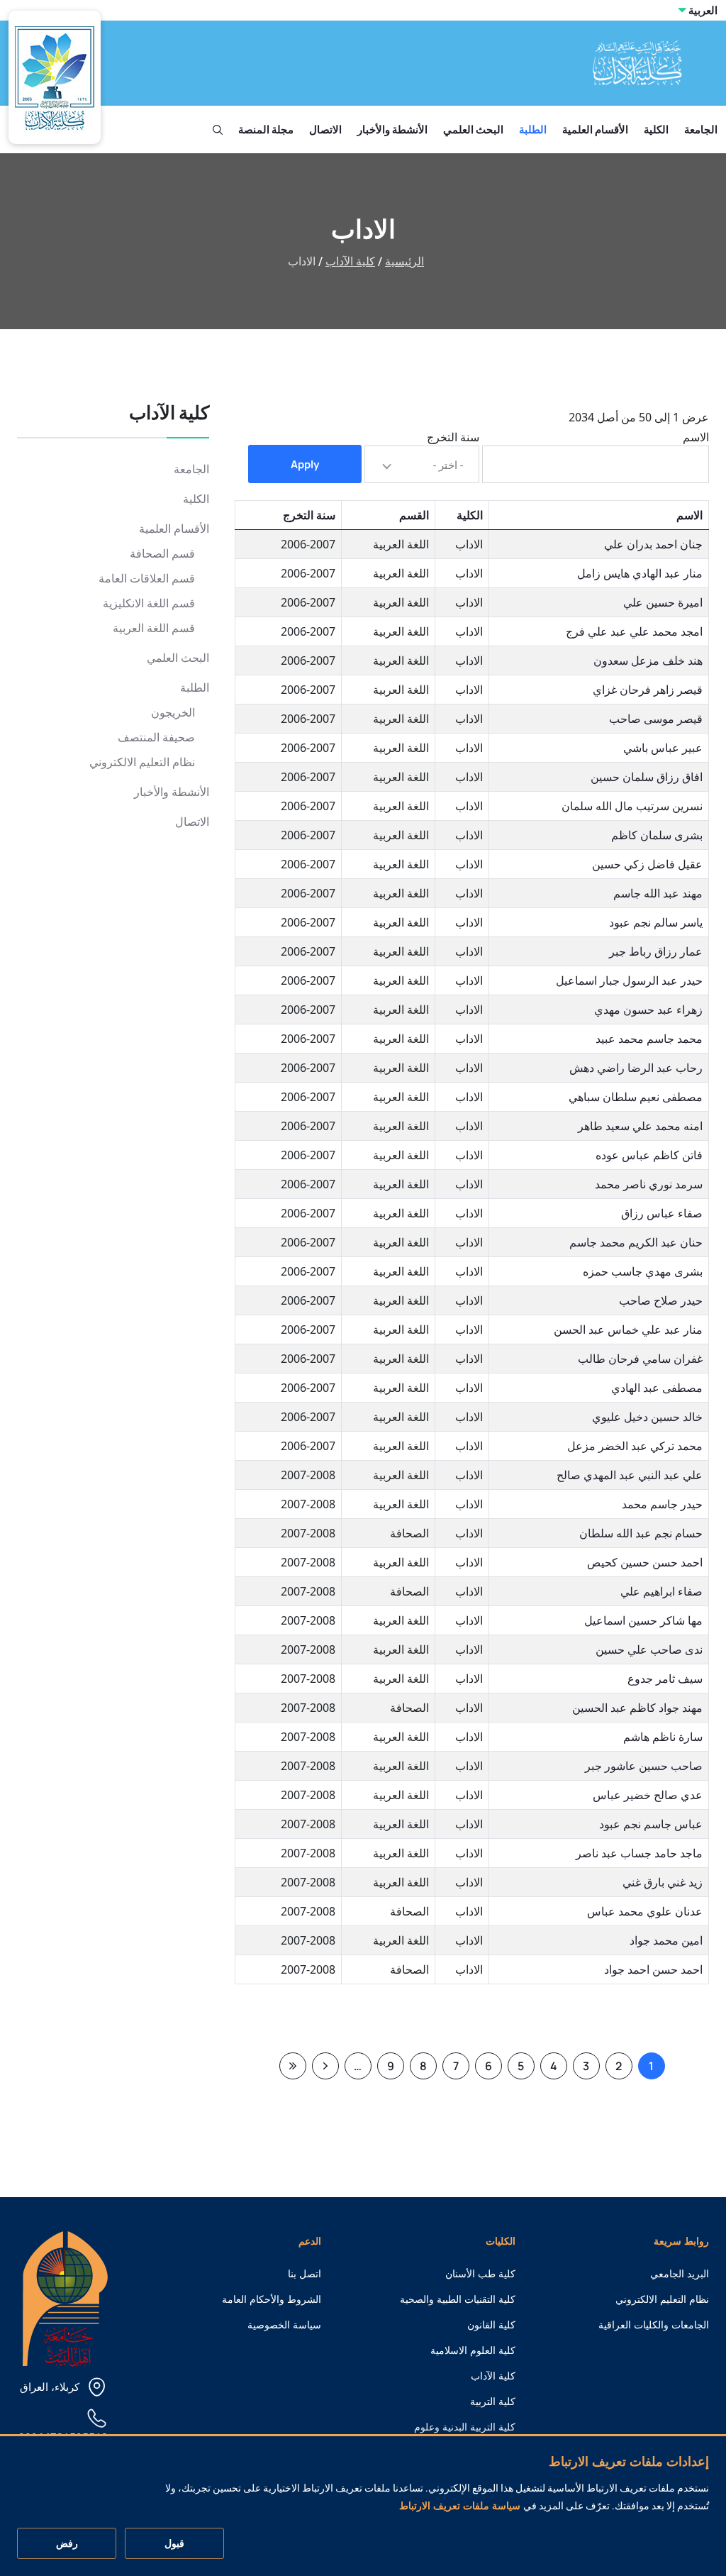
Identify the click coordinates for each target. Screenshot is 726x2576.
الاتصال (325, 129)
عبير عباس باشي (663, 748)
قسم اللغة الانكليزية (149, 603)
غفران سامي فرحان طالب (640, 1359)
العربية (703, 10)
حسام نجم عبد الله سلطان (641, 1533)
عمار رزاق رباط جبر (656, 951)
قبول (174, 2543)
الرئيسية (404, 261)
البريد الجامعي (680, 2274)
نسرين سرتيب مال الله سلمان (632, 806)
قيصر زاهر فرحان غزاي (648, 690)
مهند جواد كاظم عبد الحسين (637, 1708)
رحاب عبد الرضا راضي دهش (636, 1068)
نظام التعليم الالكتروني (142, 762)
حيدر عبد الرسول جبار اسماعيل (629, 980)
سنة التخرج (453, 437)
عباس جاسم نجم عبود (651, 1824)
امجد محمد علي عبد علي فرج (634, 631)
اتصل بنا (305, 2274)
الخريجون (173, 713)
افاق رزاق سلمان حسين (647, 777)
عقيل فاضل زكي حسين (647, 864)
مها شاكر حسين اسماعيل (643, 1620)
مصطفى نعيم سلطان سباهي (636, 1097)
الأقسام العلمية (595, 129)
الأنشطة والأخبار (392, 129)
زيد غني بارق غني (663, 1882)
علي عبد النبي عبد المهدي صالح (630, 1475)
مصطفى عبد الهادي (657, 1388)
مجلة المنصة (266, 129)
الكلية (656, 129)
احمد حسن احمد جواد (653, 1969)
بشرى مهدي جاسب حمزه (643, 1271)
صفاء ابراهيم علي (661, 1591)
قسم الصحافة (162, 554)
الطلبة (533, 129)
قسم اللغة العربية (154, 628)
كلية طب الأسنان (480, 2274)
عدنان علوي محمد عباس (645, 1911)
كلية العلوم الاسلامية (473, 2350)
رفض (67, 2543)
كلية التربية (493, 2401)
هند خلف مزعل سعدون (648, 660)
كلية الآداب (350, 261)
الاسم (696, 437)
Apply (305, 464)
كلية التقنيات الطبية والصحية (458, 2299)
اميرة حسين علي (663, 602)
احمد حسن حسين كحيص (645, 1562)
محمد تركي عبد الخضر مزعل (635, 1446)
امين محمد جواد (666, 1940)
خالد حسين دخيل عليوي (647, 1417)
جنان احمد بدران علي (653, 544)
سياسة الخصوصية (284, 2325)
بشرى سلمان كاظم (657, 835)
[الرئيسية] (65, 2298)
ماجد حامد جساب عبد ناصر (639, 1853)
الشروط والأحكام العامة (272, 2299)
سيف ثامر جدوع (665, 1679)
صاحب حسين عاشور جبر (644, 1766)
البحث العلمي (473, 129)
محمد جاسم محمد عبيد (649, 1039)
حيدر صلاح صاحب (661, 1300)
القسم (414, 515)
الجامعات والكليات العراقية (654, 2325)
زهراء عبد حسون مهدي (648, 1010)
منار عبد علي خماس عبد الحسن (628, 1330)
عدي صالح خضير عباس (648, 1795)
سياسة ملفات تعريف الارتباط (460, 2506)
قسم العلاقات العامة (147, 579)
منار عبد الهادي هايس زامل (640, 573)
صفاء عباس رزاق (662, 1213)
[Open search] (218, 130)
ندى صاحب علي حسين (649, 1649)
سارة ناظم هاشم (663, 1737)
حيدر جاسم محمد (662, 1504)
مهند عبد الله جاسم (658, 893)
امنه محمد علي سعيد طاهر (640, 1126)
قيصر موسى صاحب (656, 719)
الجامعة (701, 129)
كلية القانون (491, 2325)
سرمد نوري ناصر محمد (649, 1184)
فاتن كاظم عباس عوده (649, 1155)
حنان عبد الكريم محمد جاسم (636, 1242)
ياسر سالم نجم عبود (656, 922)
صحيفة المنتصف (156, 737)
